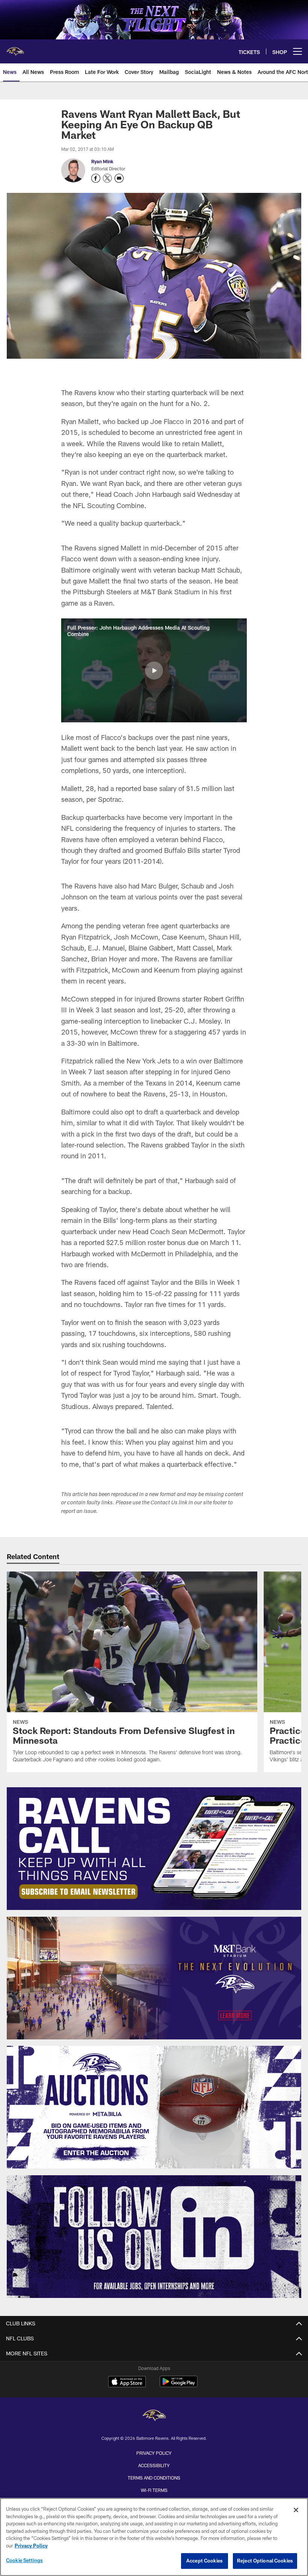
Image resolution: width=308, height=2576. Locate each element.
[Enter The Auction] (154, 2107)
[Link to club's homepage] (15, 48)
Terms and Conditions (154, 2478)
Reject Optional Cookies (265, 2561)
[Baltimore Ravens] (154, 2416)
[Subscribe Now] (154, 1849)
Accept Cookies (205, 2561)
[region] (154, 2537)
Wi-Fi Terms (154, 2490)
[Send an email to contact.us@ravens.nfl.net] (119, 178)
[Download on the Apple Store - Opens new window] (127, 2382)
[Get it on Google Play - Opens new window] (179, 2385)
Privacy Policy (154, 2453)
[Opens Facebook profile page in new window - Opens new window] (96, 178)
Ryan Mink (102, 161)
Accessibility (154, 2465)
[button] (154, 671)
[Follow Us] (154, 2237)
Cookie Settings (24, 2560)
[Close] (296, 2510)
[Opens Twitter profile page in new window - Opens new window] (107, 178)
